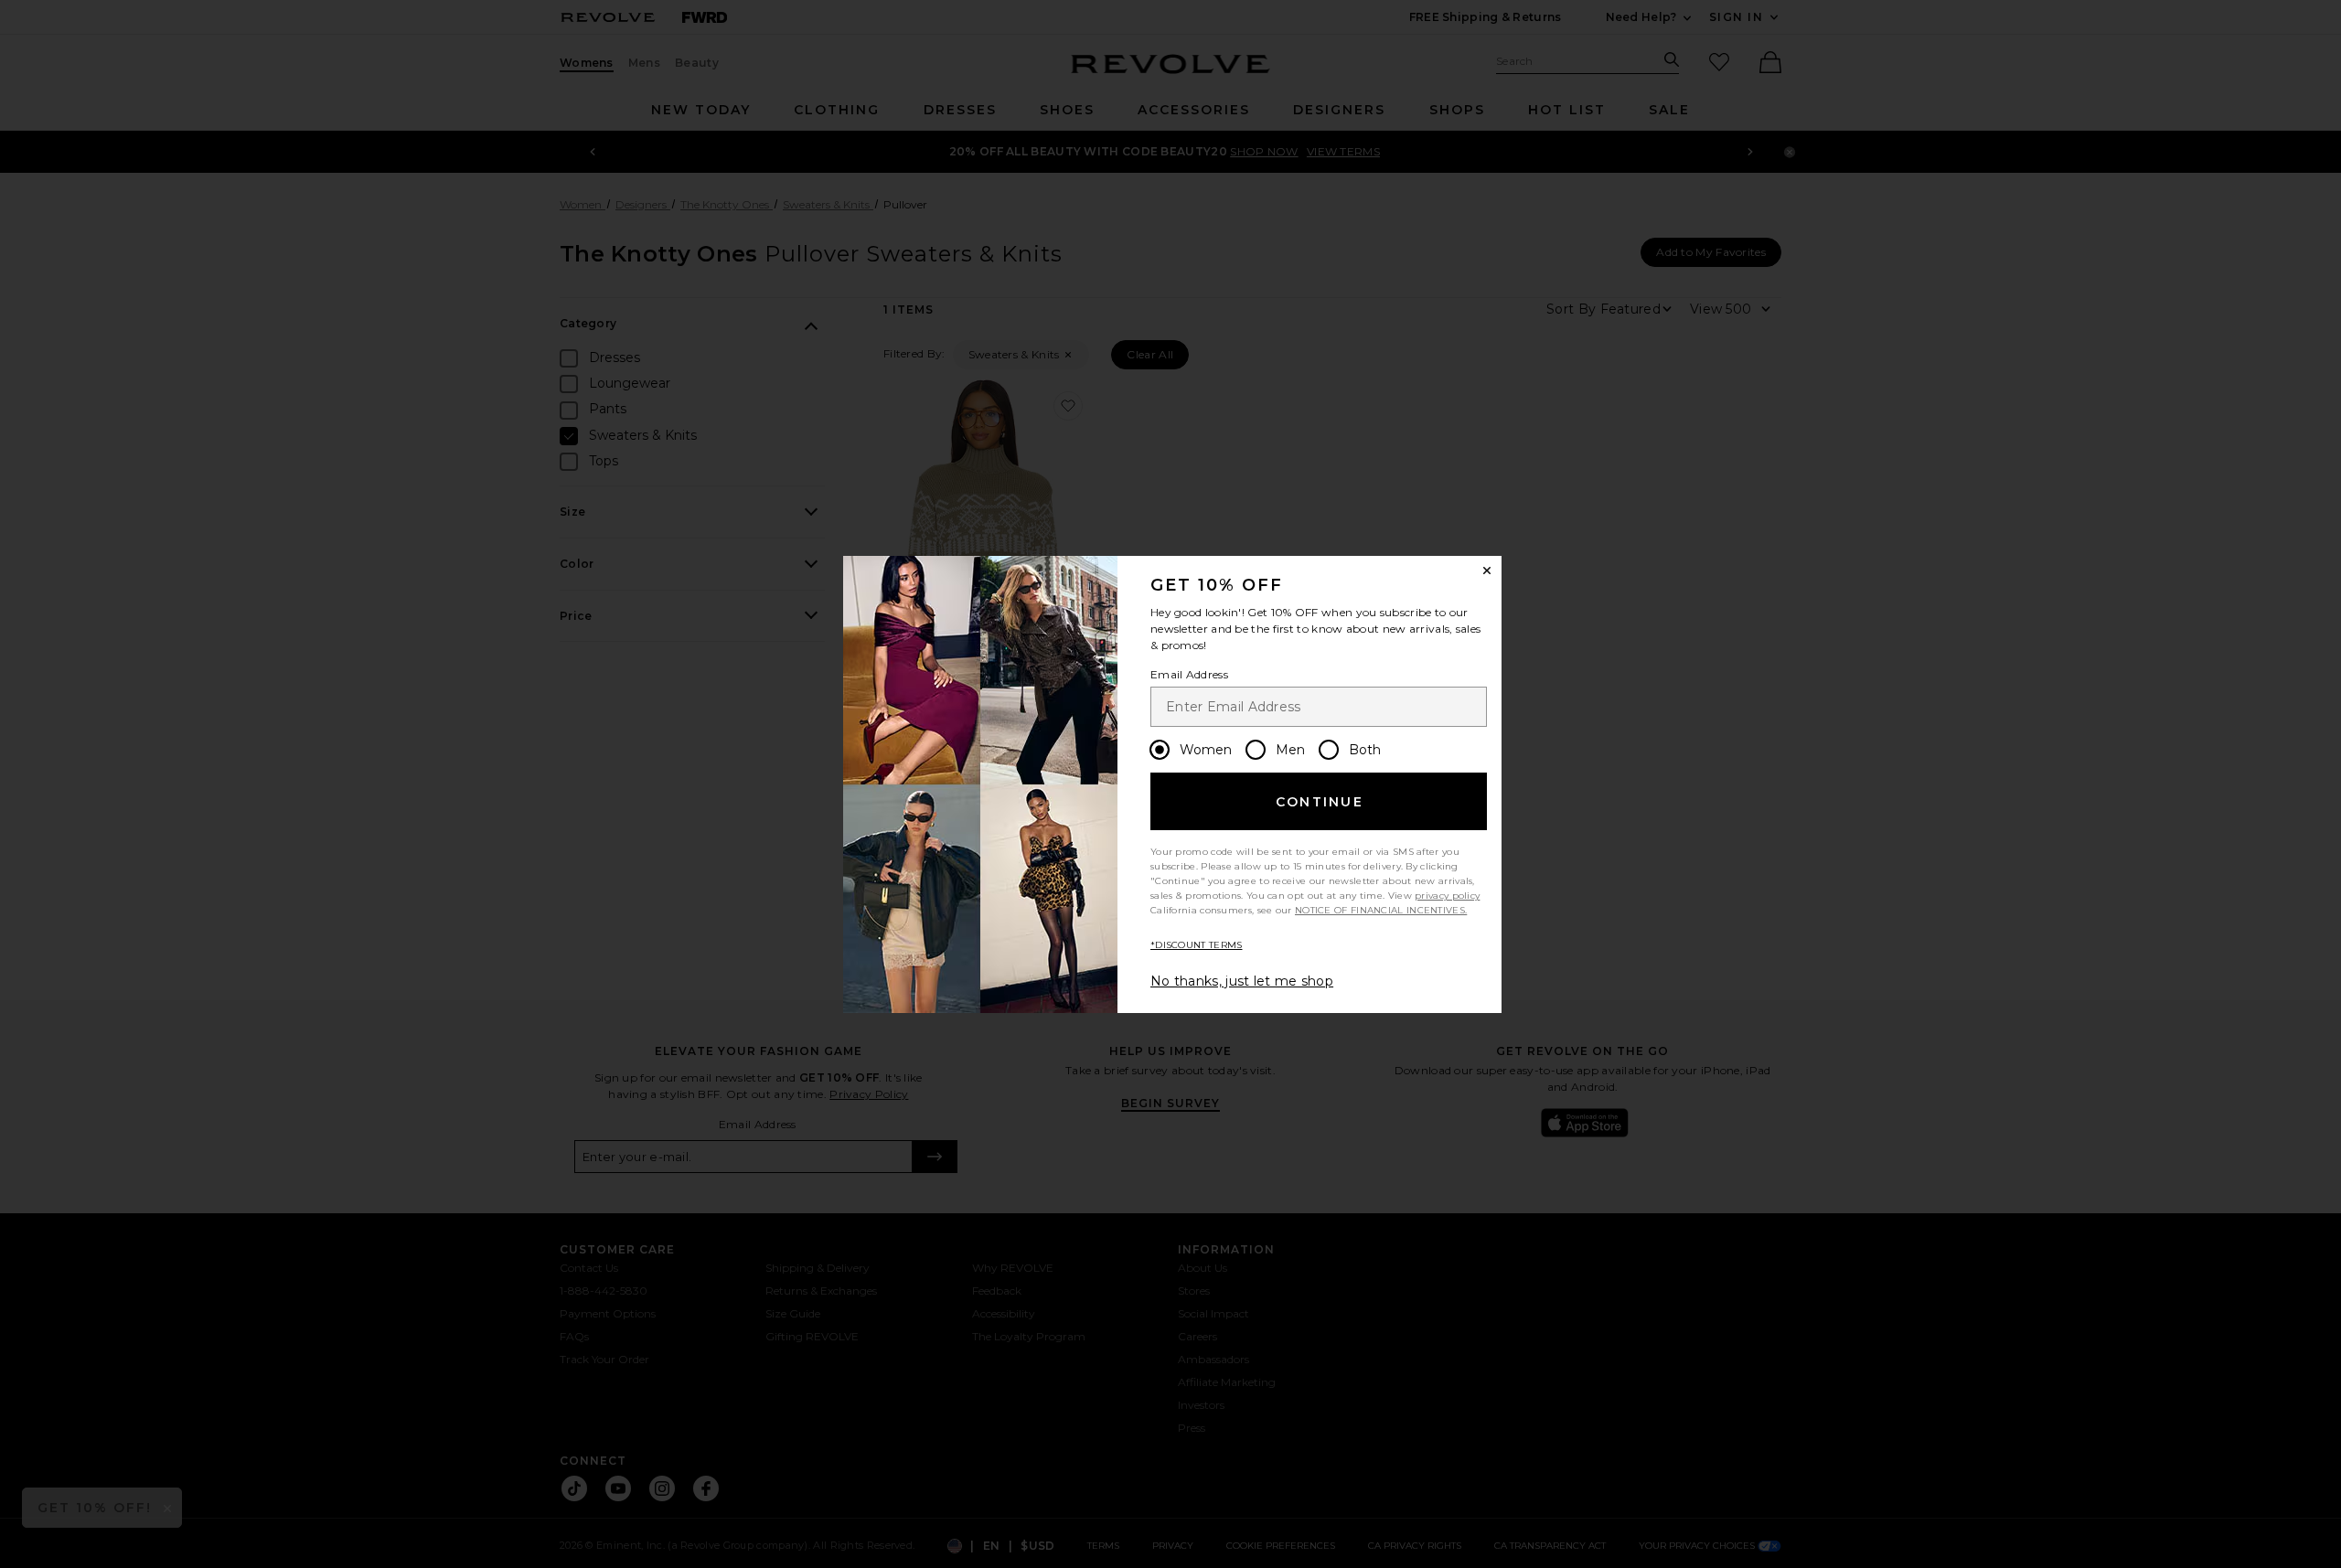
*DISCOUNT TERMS (1197, 945)
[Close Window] (1487, 571)
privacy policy (1447, 896)
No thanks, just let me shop (1242, 981)
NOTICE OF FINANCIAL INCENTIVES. (1381, 910)
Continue (1320, 802)
